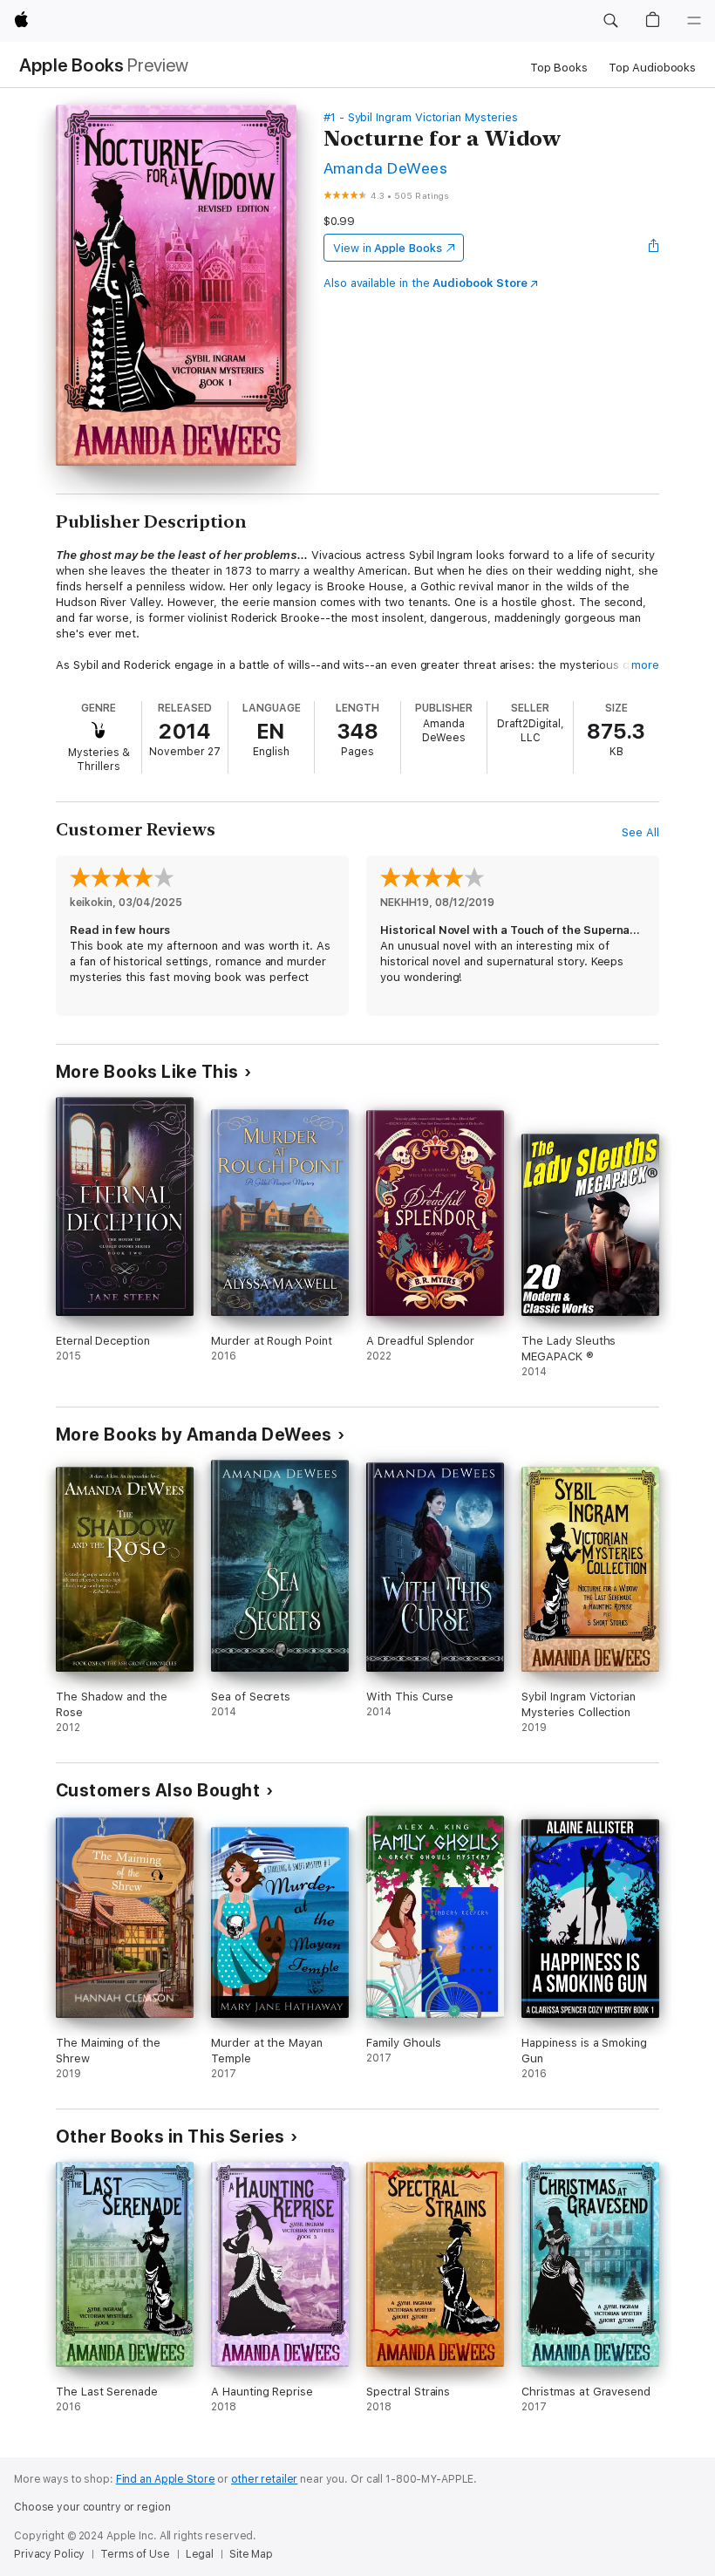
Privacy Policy (49, 2554)
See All (640, 832)
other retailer (264, 2479)
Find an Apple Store (166, 2479)
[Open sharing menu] (654, 248)
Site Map (251, 2554)
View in (388, 248)
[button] (610, 21)
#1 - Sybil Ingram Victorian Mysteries (421, 117)
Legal (200, 2554)
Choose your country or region (92, 2507)
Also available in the (426, 283)
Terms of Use (135, 2554)
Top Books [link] (559, 68)
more (645, 665)
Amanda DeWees (385, 168)
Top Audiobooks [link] (652, 68)
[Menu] (694, 21)
